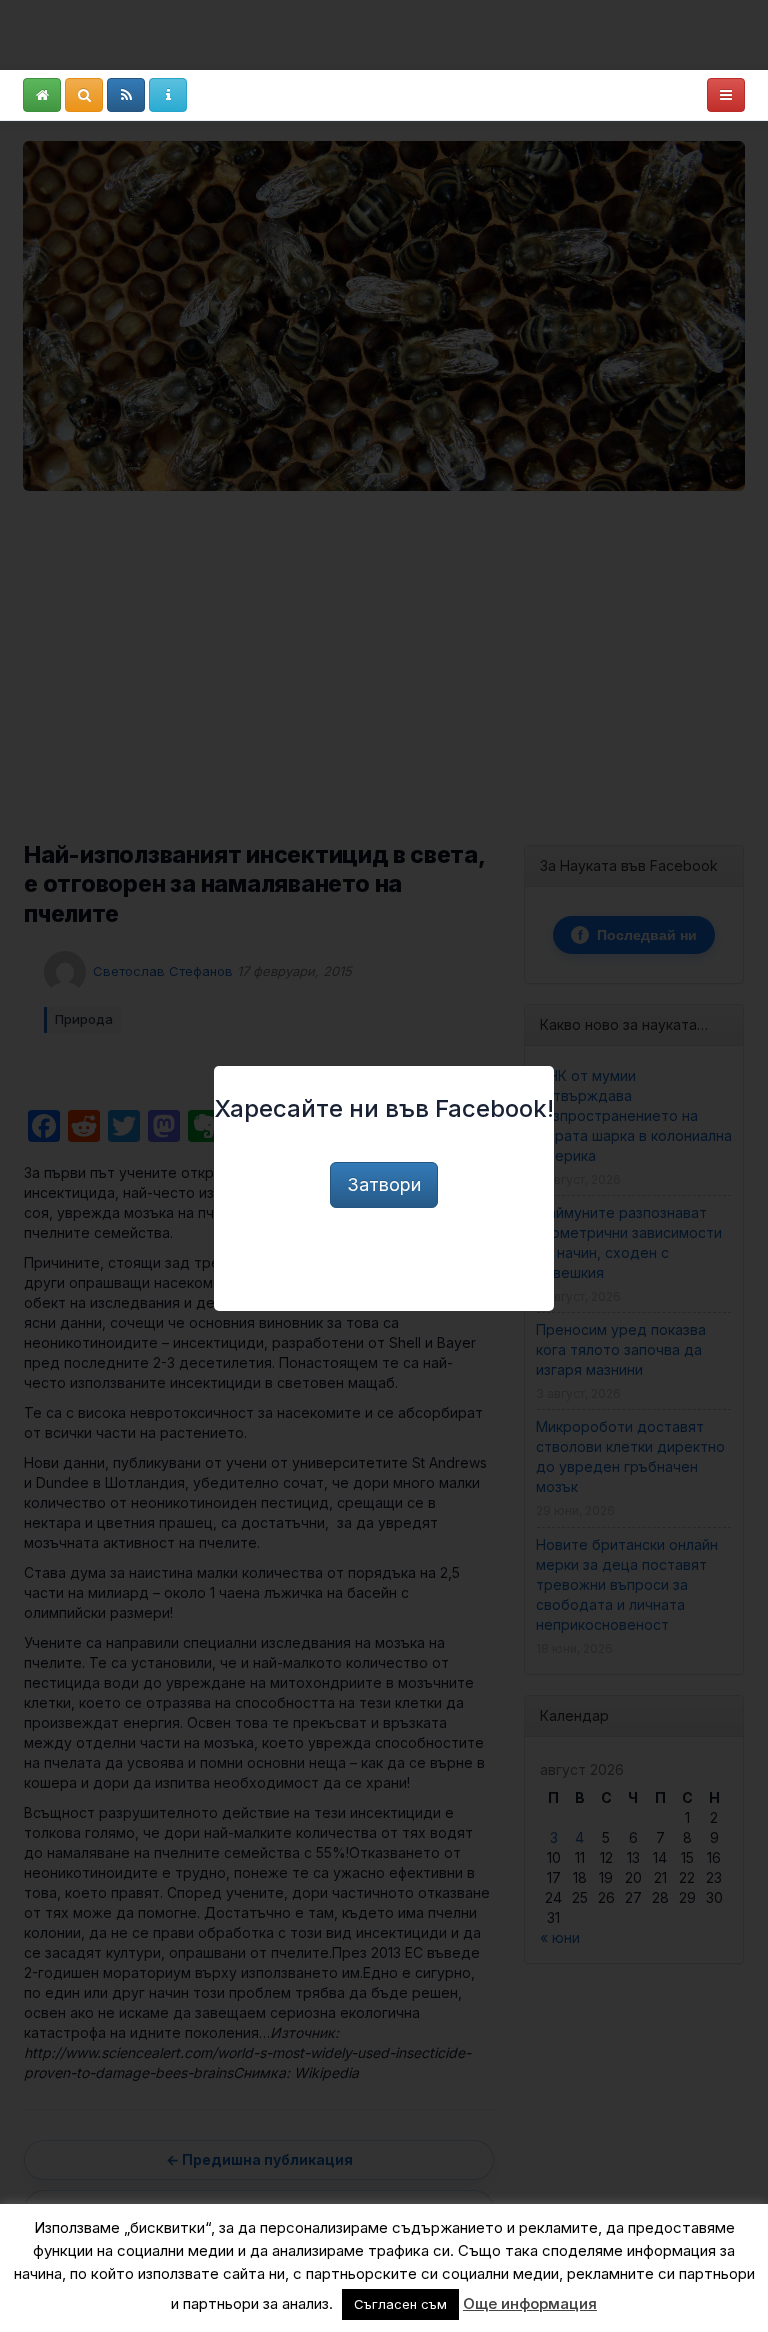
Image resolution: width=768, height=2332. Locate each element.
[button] (42, 95)
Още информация (530, 2303)
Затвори (384, 1184)
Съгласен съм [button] (400, 2304)
